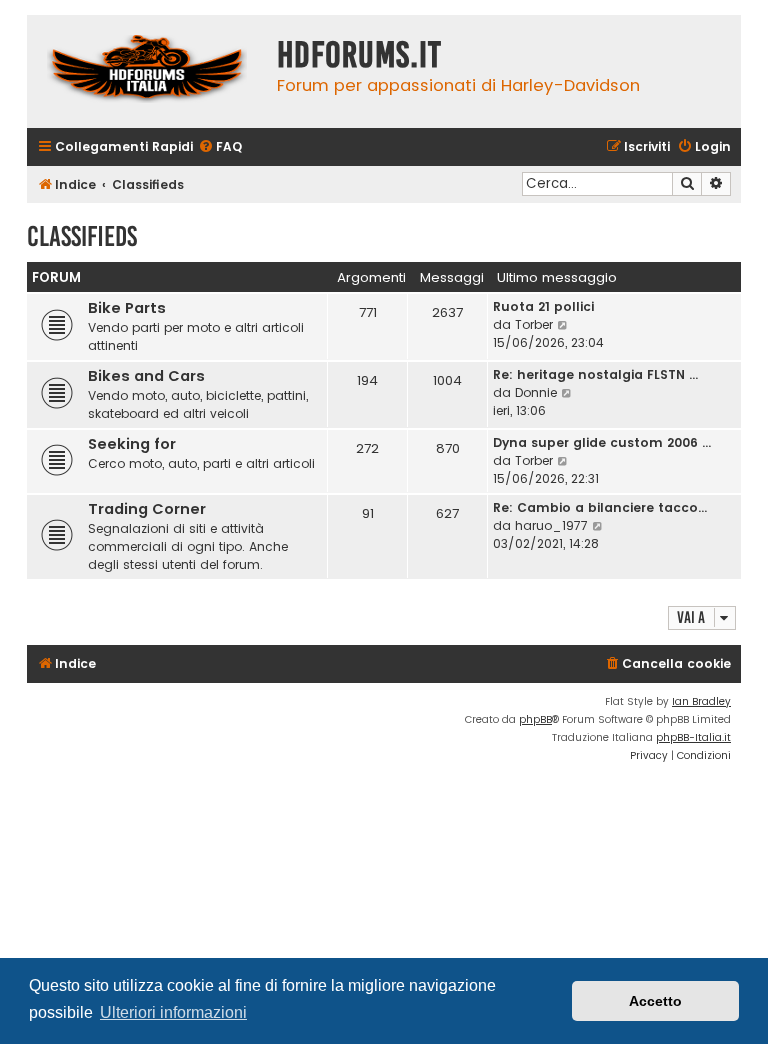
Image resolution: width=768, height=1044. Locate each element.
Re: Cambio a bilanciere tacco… (600, 507)
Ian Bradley (701, 701)
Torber (534, 324)
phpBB (535, 719)
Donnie (536, 392)
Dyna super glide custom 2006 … (602, 442)
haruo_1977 (551, 525)
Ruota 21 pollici (543, 306)
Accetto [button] (655, 1001)
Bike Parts (127, 308)
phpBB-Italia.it (693, 737)
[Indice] (147, 71)
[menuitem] (220, 147)
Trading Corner (147, 509)
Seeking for (132, 444)
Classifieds (82, 236)
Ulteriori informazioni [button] (173, 1012)
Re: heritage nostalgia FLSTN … (595, 374)
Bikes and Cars (146, 376)
